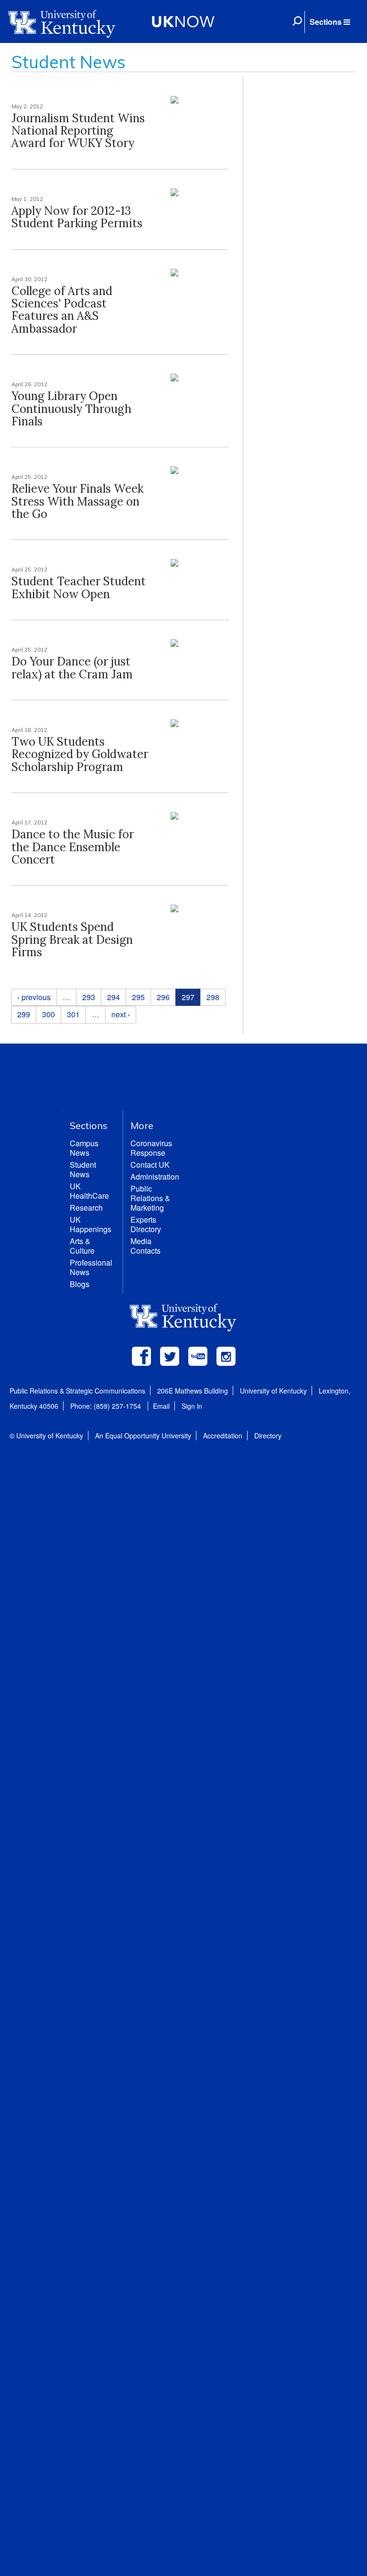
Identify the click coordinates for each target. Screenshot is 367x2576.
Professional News (91, 1267)
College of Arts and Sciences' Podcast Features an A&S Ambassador (62, 310)
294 (113, 997)
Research (86, 1208)
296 (163, 997)
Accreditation (223, 1436)
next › (121, 1014)
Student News (83, 1169)
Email (161, 1406)
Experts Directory (146, 1224)
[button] (330, 22)
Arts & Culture (82, 1246)
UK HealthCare (89, 1191)
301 (73, 1014)
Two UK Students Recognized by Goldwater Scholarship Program (80, 754)
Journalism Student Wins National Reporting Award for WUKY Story (78, 131)
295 (138, 997)
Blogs (80, 1284)
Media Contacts (146, 1246)
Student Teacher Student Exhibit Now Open (79, 587)
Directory (268, 1436)
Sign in (192, 1406)
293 (89, 997)
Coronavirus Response (151, 1148)
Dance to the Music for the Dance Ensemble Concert (73, 847)
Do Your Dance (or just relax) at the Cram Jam (72, 668)
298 (213, 997)
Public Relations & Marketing (150, 1198)
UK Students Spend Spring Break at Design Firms (72, 940)
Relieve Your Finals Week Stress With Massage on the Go (77, 501)
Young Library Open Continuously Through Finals (71, 409)
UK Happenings (91, 1224)
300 (49, 1014)
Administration (155, 1177)
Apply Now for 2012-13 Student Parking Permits (77, 217)
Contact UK (150, 1165)
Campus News (84, 1148)
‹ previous (34, 997)
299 (24, 1014)
